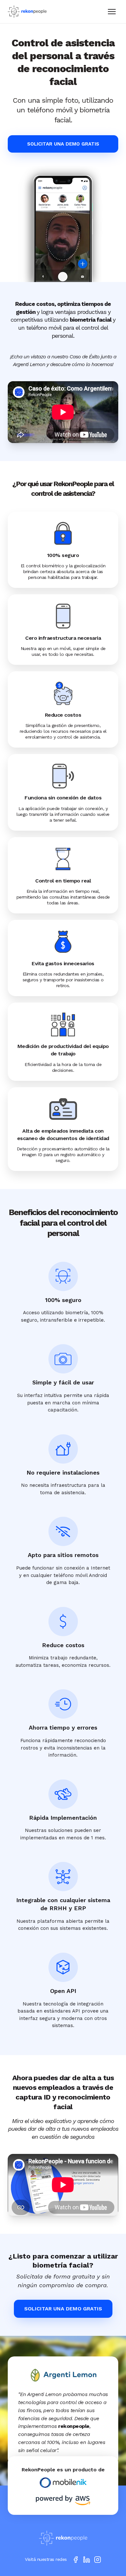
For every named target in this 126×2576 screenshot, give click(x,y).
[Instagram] (98, 2560)
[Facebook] (76, 2560)
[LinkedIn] (87, 2560)
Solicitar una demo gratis (63, 144)
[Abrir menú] (112, 12)
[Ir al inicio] (63, 2538)
